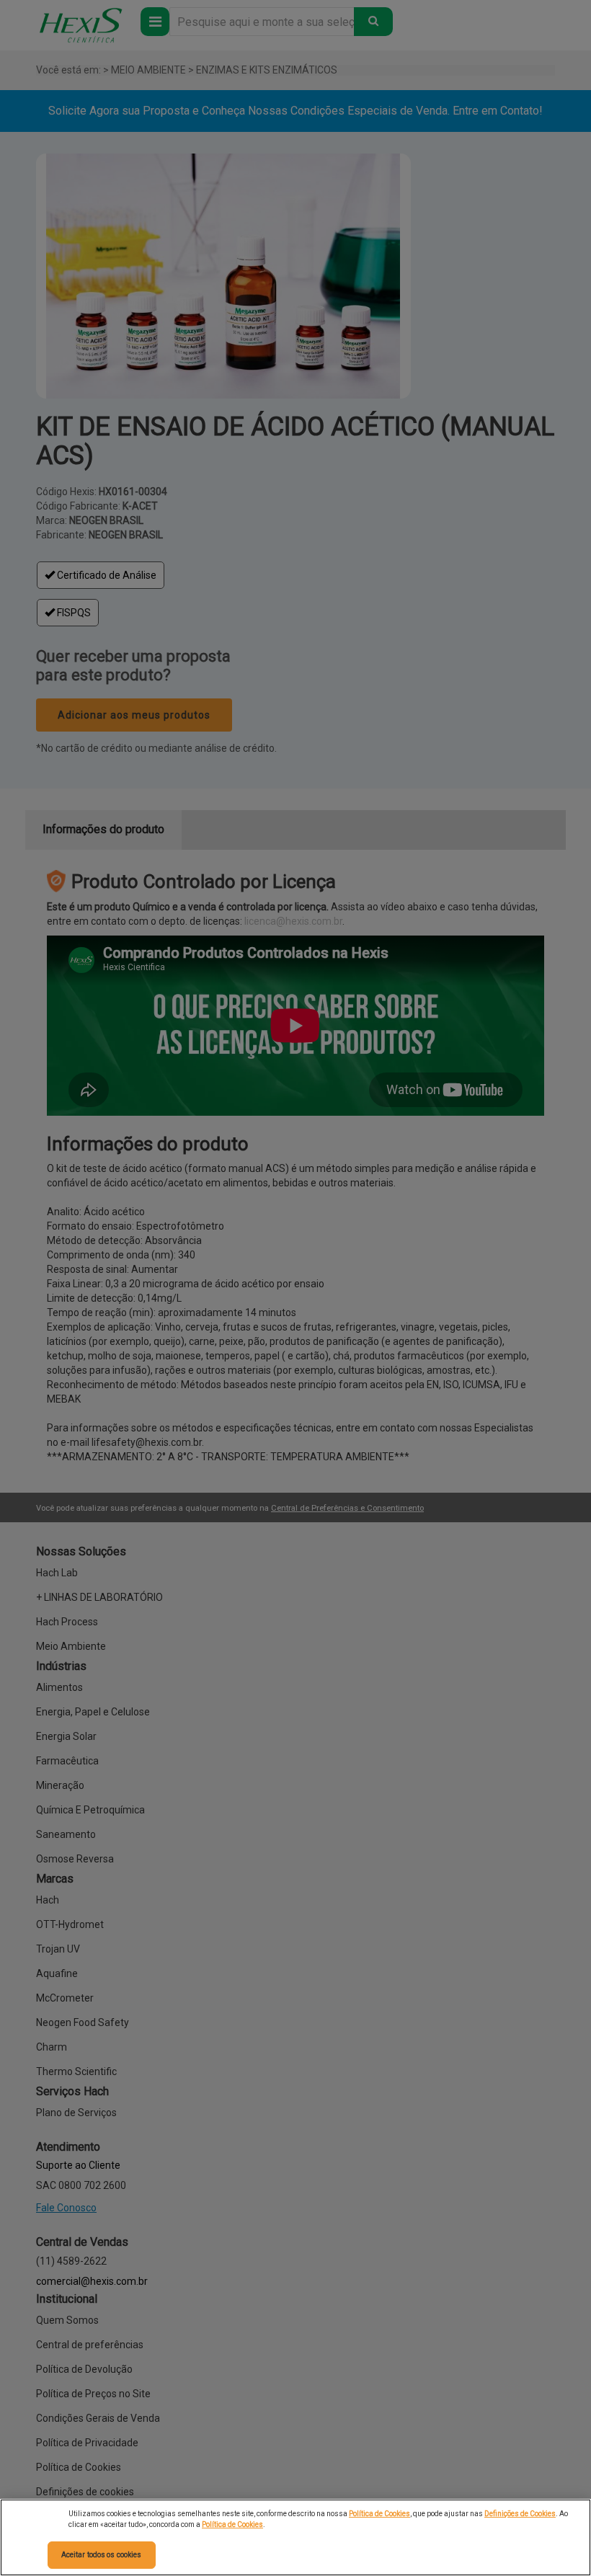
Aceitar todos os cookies (101, 2555)
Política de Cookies (379, 2514)
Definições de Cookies (520, 2514)
